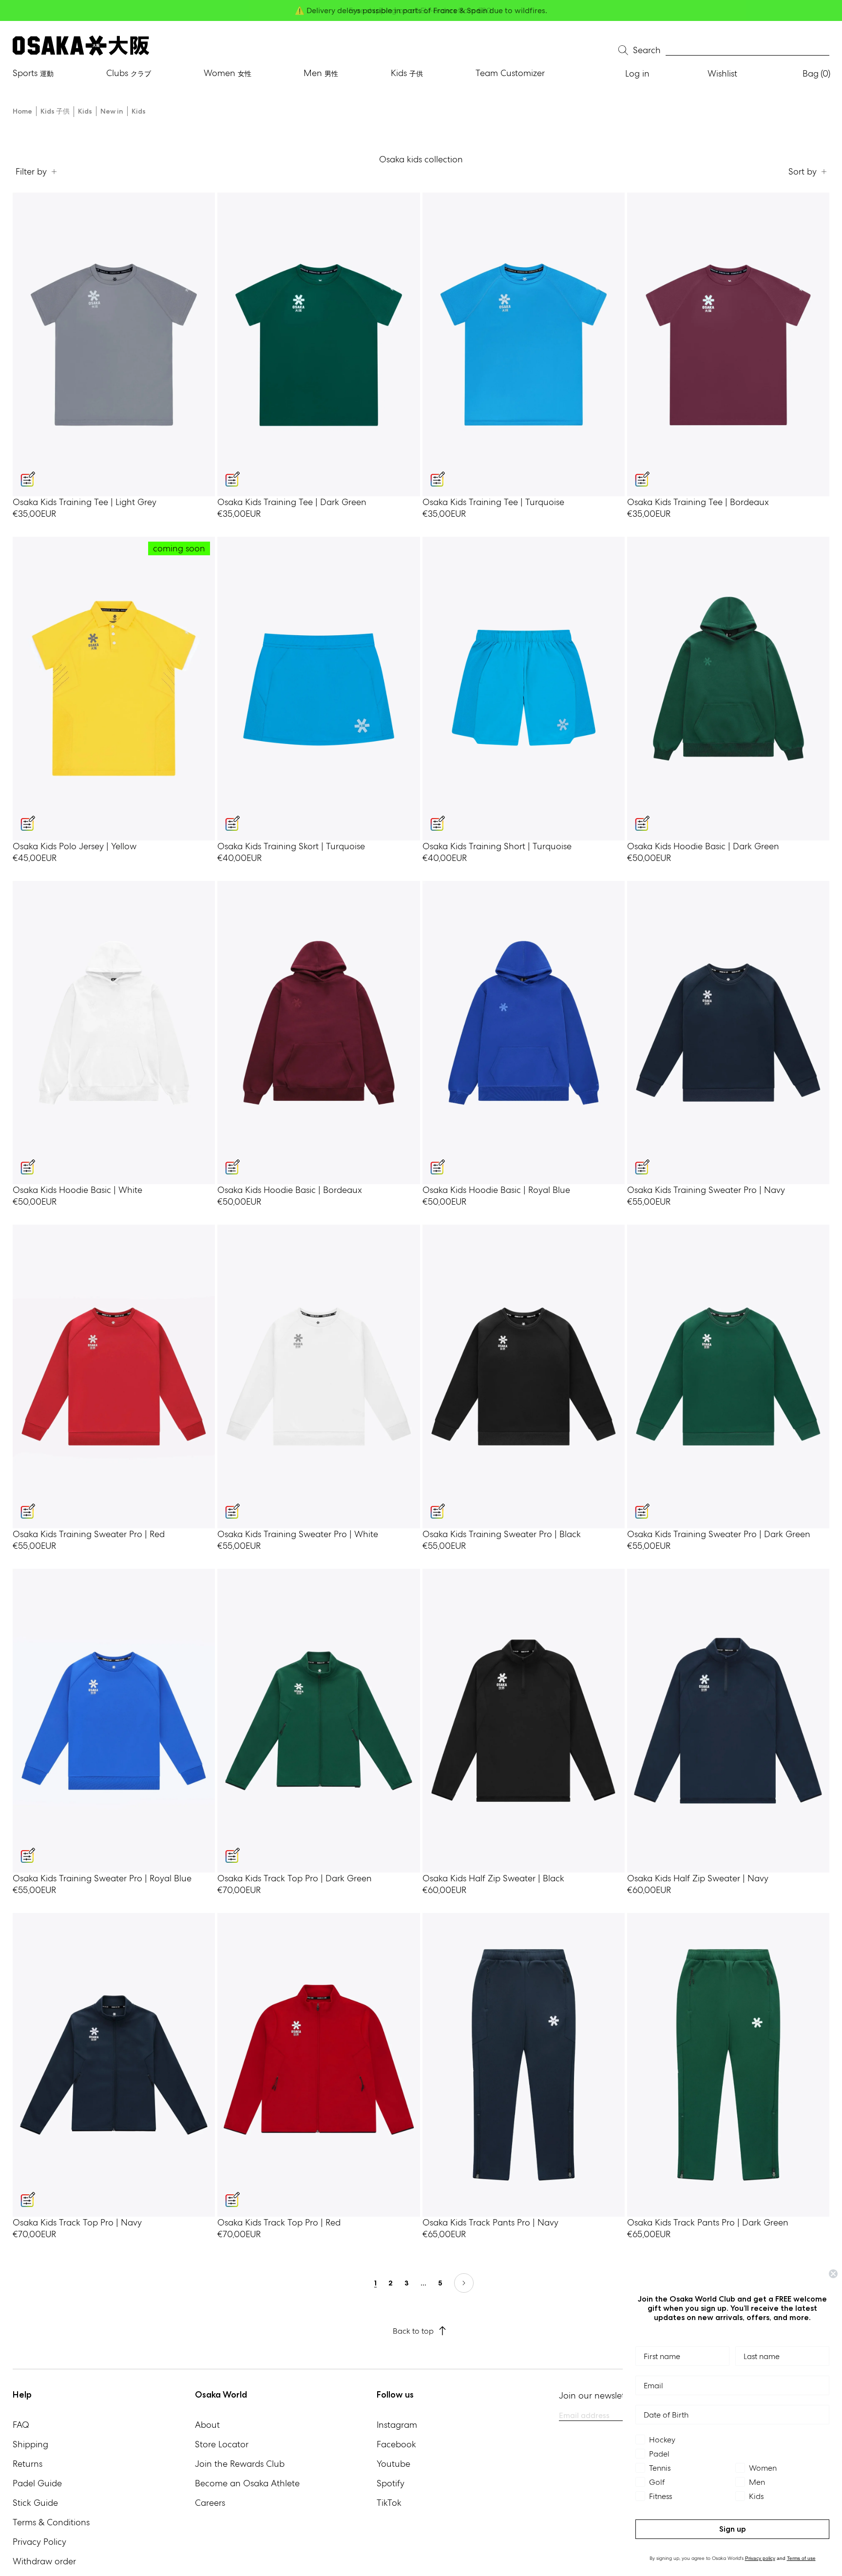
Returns (28, 2464)
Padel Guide (37, 2483)
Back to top (413, 2331)
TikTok (389, 2503)
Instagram (397, 2425)
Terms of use (801, 2558)
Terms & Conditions (51, 2522)
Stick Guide (35, 2503)
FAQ (21, 2425)
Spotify (391, 2483)
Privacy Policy (39, 2542)
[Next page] (464, 2283)
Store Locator (222, 2444)
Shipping (30, 2444)
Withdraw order (44, 2561)
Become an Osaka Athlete (247, 2483)
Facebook (396, 2444)
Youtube (393, 2464)
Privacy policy (760, 2558)
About (207, 2425)
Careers (210, 2503)
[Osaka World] (81, 46)
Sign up (733, 2529)
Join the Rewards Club (240, 2464)
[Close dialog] (833, 2274)
